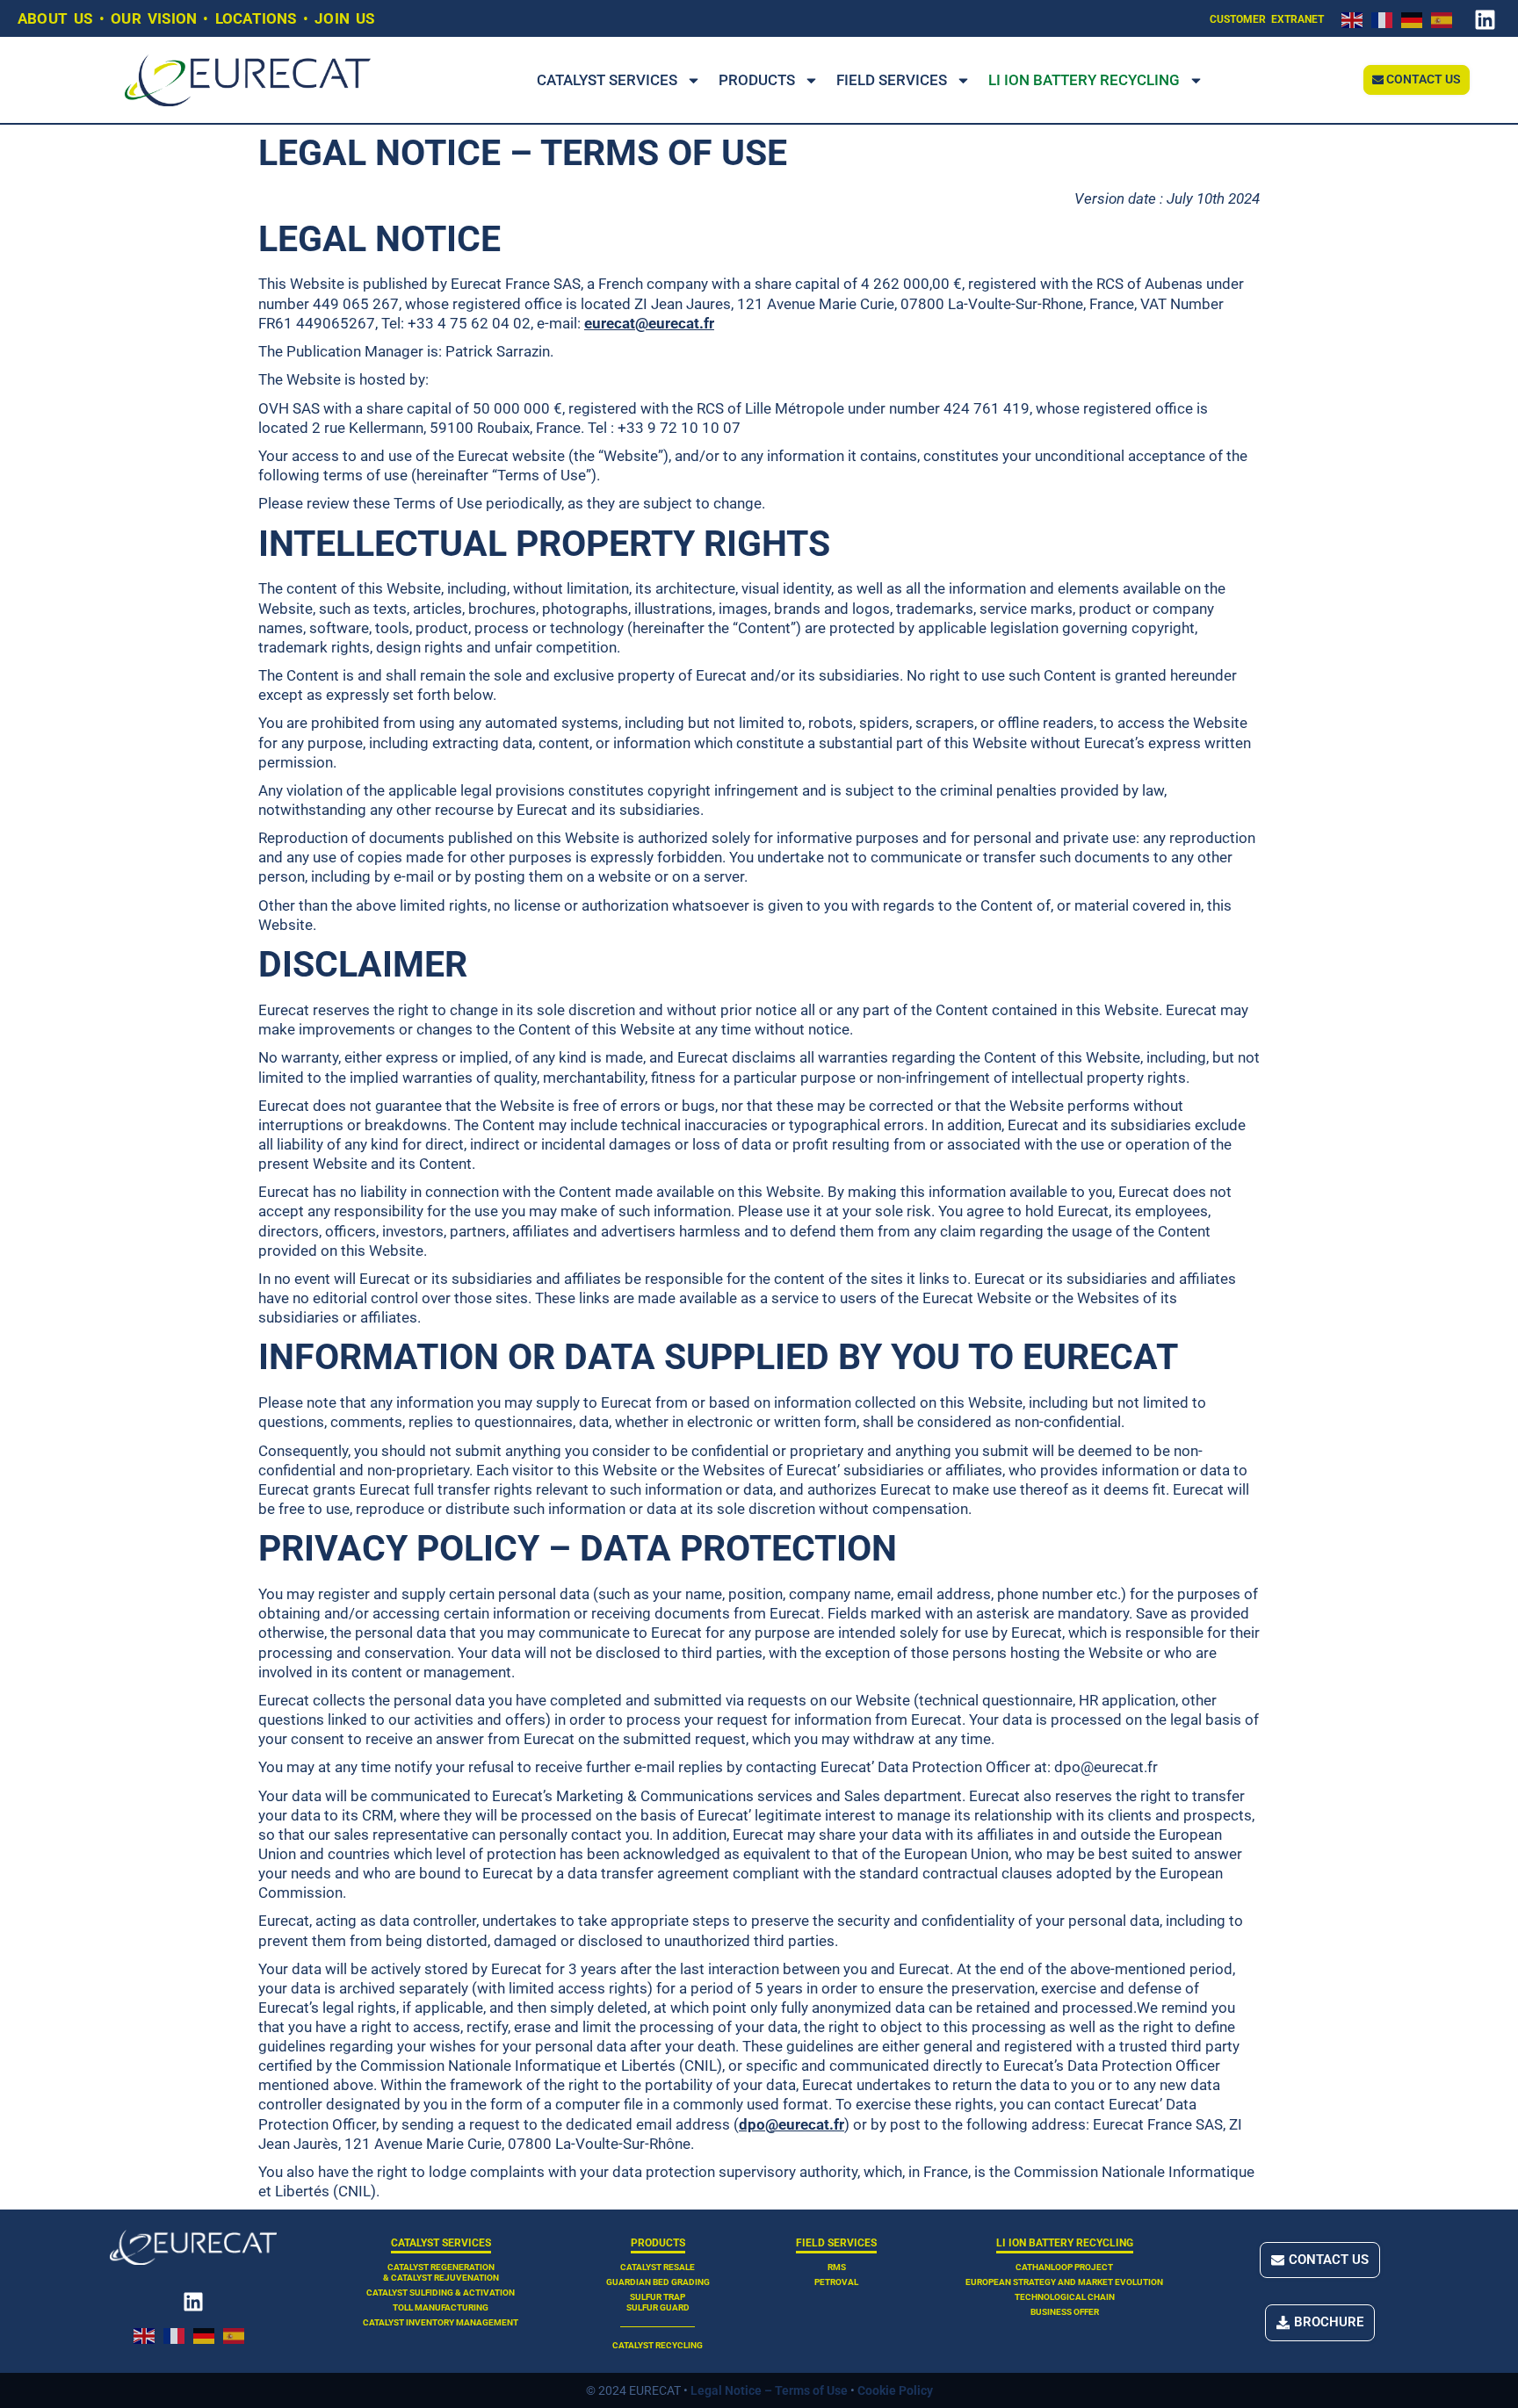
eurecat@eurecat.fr (649, 323)
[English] (1356, 18)
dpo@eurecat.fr (792, 2124)
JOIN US (344, 18)
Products (757, 80)
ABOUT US (55, 18)
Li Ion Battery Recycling (1084, 80)
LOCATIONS (256, 18)
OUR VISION (154, 18)
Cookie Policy (895, 2390)
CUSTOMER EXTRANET (1267, 19)
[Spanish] (1446, 18)
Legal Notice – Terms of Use (769, 2390)
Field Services (892, 80)
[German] (1416, 18)
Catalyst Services (607, 80)
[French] (1386, 18)
